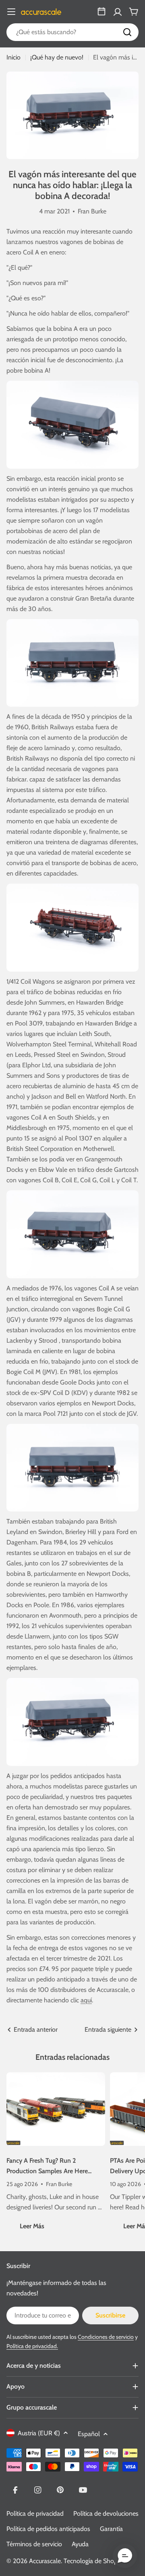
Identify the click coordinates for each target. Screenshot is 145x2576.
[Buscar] (127, 32)
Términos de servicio (34, 2544)
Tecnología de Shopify (94, 2561)
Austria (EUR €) (39, 2433)
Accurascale (45, 2561)
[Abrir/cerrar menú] (11, 12)
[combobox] (72, 32)
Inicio (13, 57)
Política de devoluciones (106, 2513)
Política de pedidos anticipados (48, 2529)
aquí (86, 2000)
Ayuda (80, 2544)
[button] (125, 2556)
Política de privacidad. (32, 2346)
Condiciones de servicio (106, 2337)
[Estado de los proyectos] (101, 12)
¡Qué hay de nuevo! (57, 57)
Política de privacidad (35, 2513)
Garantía (111, 2529)
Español (89, 2434)
